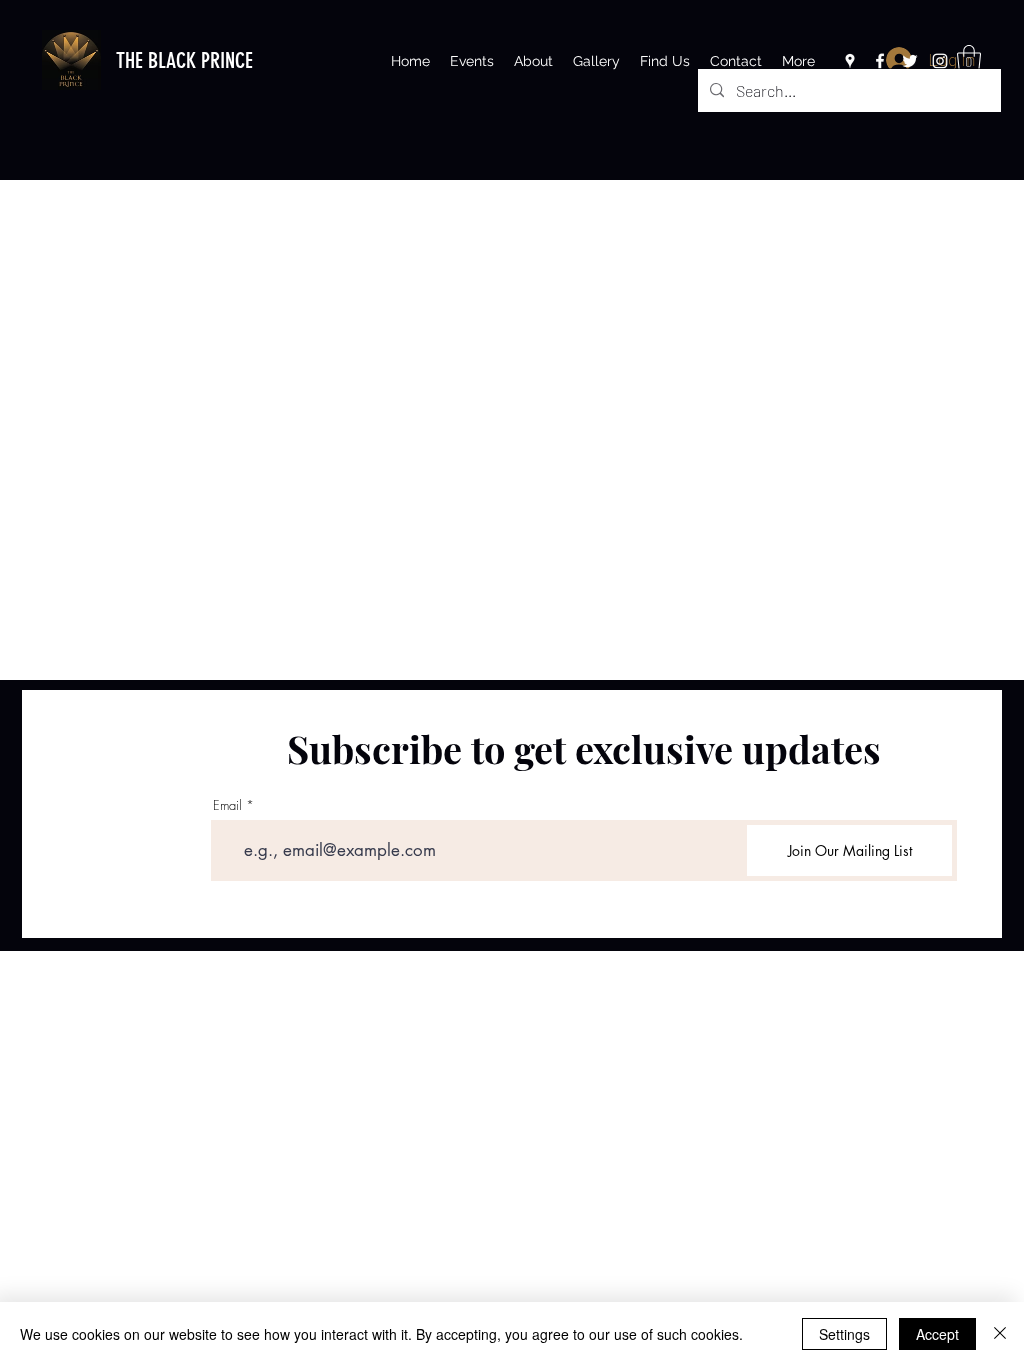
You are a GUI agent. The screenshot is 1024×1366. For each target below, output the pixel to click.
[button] (969, 59)
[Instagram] (940, 61)
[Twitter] (910, 61)
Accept (937, 1334)
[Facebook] (880, 61)
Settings (844, 1334)
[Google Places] (850, 61)
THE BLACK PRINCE (184, 60)
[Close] (1000, 1334)
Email (227, 805)
